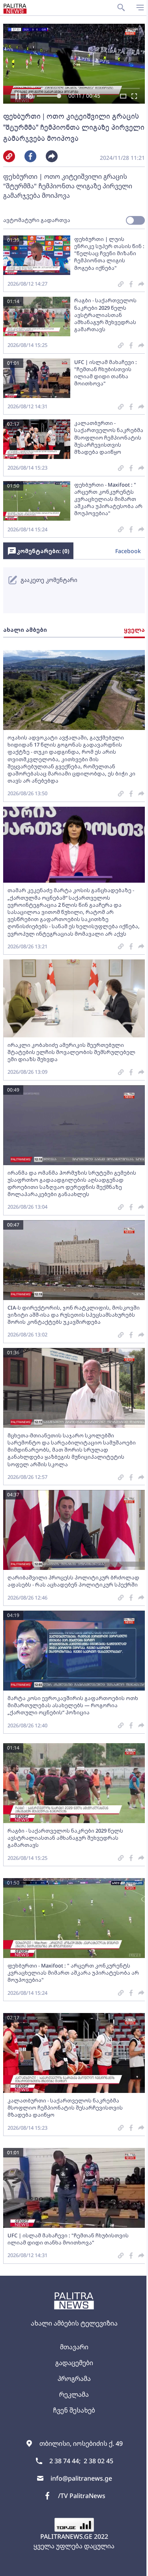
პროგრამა (74, 2379)
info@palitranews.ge (81, 2478)
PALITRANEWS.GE (66, 2536)
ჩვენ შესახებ (74, 2410)
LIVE (133, 2566)
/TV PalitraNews (82, 2496)
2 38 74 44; (65, 2461)
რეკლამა (74, 2394)
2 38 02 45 (98, 2461)
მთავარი (74, 2347)
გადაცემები (74, 2363)
